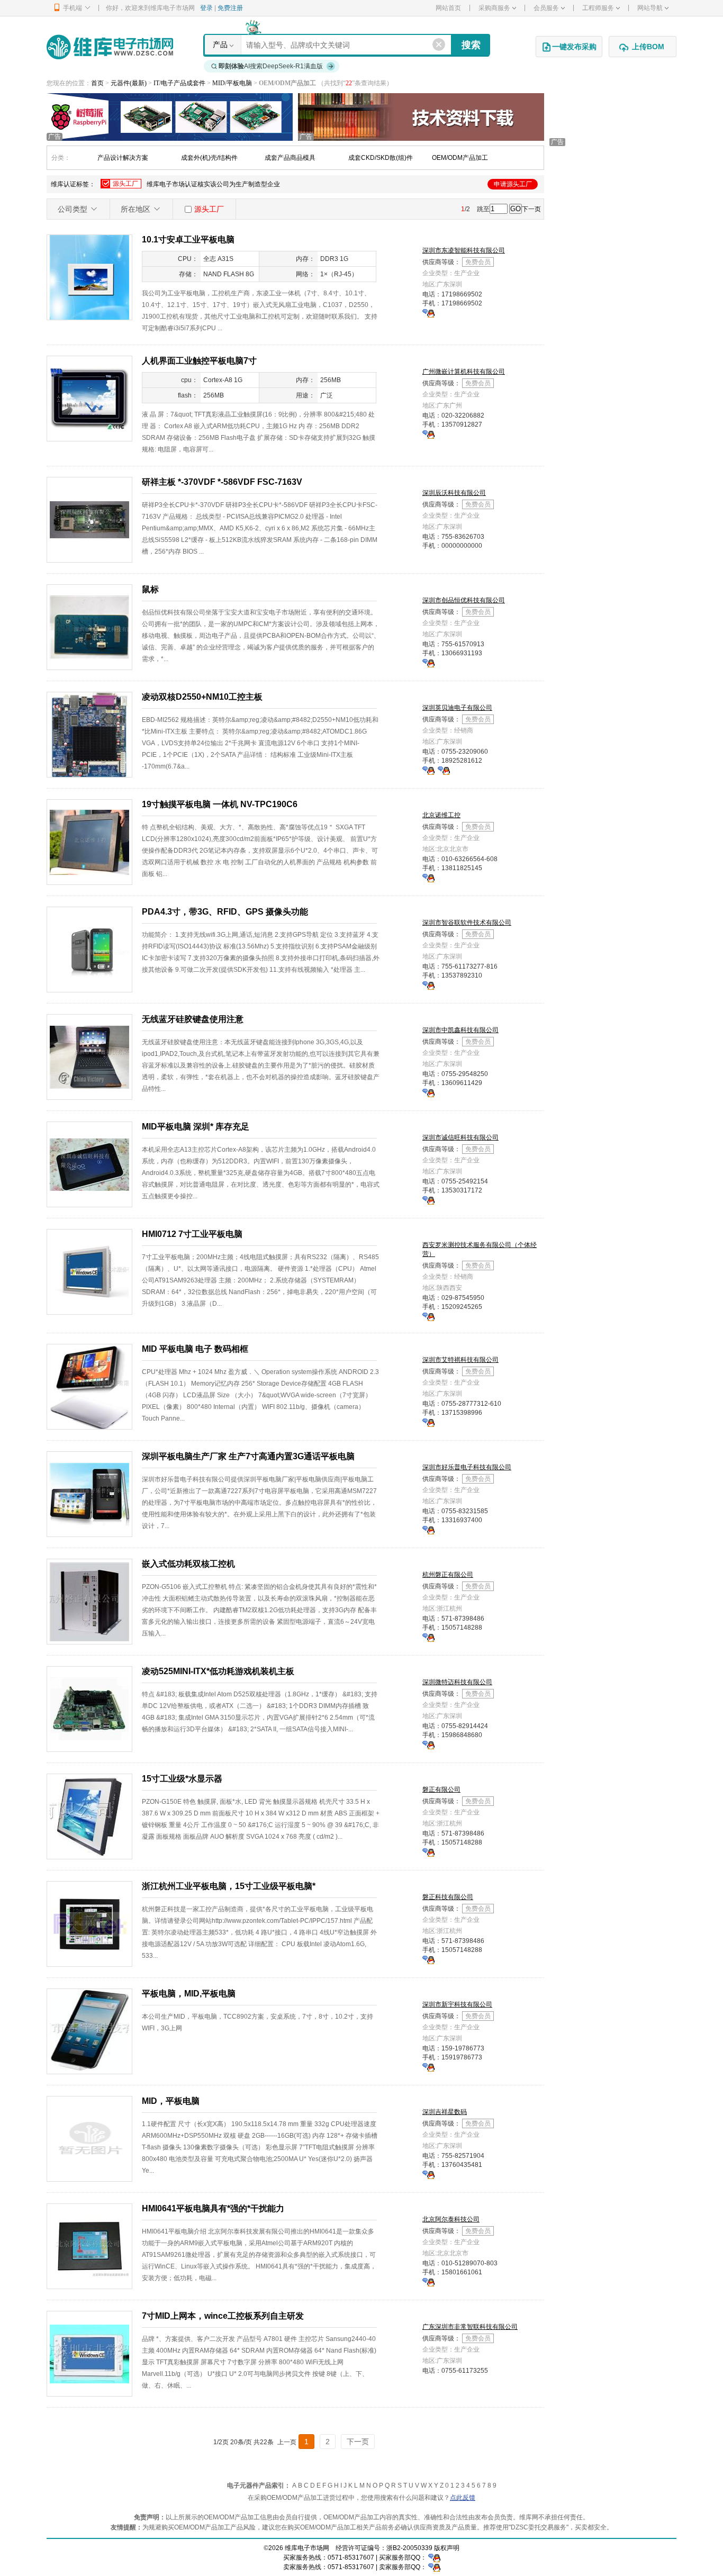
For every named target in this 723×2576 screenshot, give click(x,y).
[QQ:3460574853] (428, 313)
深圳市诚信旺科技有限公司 (460, 1137)
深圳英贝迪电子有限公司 (457, 708)
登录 (206, 8)
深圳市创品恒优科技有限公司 (464, 600)
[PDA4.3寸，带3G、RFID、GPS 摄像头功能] (89, 949)
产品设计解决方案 (123, 158)
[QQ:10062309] (444, 770)
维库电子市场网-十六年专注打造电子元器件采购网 (110, 47)
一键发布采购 (574, 47)
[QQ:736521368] (428, 1637)
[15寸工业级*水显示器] (89, 1816)
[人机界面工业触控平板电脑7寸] (89, 398)
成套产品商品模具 (290, 158)
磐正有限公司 (441, 1789)
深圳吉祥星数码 (445, 2112)
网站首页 (448, 8)
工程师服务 (598, 8)
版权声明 (447, 2548)
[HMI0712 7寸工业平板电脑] (89, 1271)
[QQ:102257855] (428, 985)
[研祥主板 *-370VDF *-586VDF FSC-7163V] (89, 519)
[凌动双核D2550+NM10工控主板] (89, 734)
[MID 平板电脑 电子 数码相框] (89, 1386)
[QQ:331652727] (434, 2567)
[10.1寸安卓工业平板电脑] (89, 277)
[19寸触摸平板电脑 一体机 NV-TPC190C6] (89, 842)
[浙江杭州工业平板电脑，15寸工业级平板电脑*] (89, 1923)
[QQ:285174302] (428, 878)
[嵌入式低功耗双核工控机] (89, 1601)
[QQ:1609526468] (434, 2557)
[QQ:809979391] (428, 1200)
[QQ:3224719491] (428, 434)
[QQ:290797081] (428, 663)
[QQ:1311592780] (428, 2067)
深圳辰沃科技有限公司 (454, 493)
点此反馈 (463, 2498)
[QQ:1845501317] (428, 1316)
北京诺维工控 (441, 815)
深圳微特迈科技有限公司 (457, 1682)
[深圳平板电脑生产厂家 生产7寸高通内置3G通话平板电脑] (89, 1494)
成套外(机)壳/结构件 (209, 158)
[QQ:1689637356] (428, 1530)
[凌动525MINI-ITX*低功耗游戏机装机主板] (89, 1709)
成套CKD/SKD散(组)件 (381, 158)
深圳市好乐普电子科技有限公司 (467, 1467)
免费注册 (230, 8)
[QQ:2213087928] (428, 1092)
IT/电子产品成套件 (180, 83)
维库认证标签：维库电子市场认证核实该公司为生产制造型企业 (291, 184)
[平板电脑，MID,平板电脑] (89, 2031)
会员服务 (546, 8)
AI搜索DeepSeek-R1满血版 (271, 66)
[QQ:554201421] (428, 2282)
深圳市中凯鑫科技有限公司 (460, 1030)
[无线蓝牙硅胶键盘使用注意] (89, 1056)
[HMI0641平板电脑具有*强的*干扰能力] (89, 2246)
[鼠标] (89, 627)
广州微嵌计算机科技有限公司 (464, 372)
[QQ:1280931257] (428, 2174)
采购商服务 (494, 8)
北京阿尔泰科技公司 (451, 2219)
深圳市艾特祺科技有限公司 (460, 1360)
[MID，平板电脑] (89, 2138)
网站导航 (650, 8)
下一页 (531, 209)
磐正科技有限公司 (448, 1897)
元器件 (120, 83)
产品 (220, 44)
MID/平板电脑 (233, 83)
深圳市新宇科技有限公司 (457, 2004)
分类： (61, 158)
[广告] (170, 116)
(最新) (138, 83)
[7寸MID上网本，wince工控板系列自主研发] (89, 2353)
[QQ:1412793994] (428, 1422)
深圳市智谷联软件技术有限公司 (467, 923)
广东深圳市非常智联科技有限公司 (470, 2327)
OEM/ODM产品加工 (460, 158)
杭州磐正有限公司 (448, 1575)
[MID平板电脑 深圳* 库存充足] (89, 1164)
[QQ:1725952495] (428, 1745)
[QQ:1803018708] (428, 770)
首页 (97, 83)
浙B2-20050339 (409, 2548)
